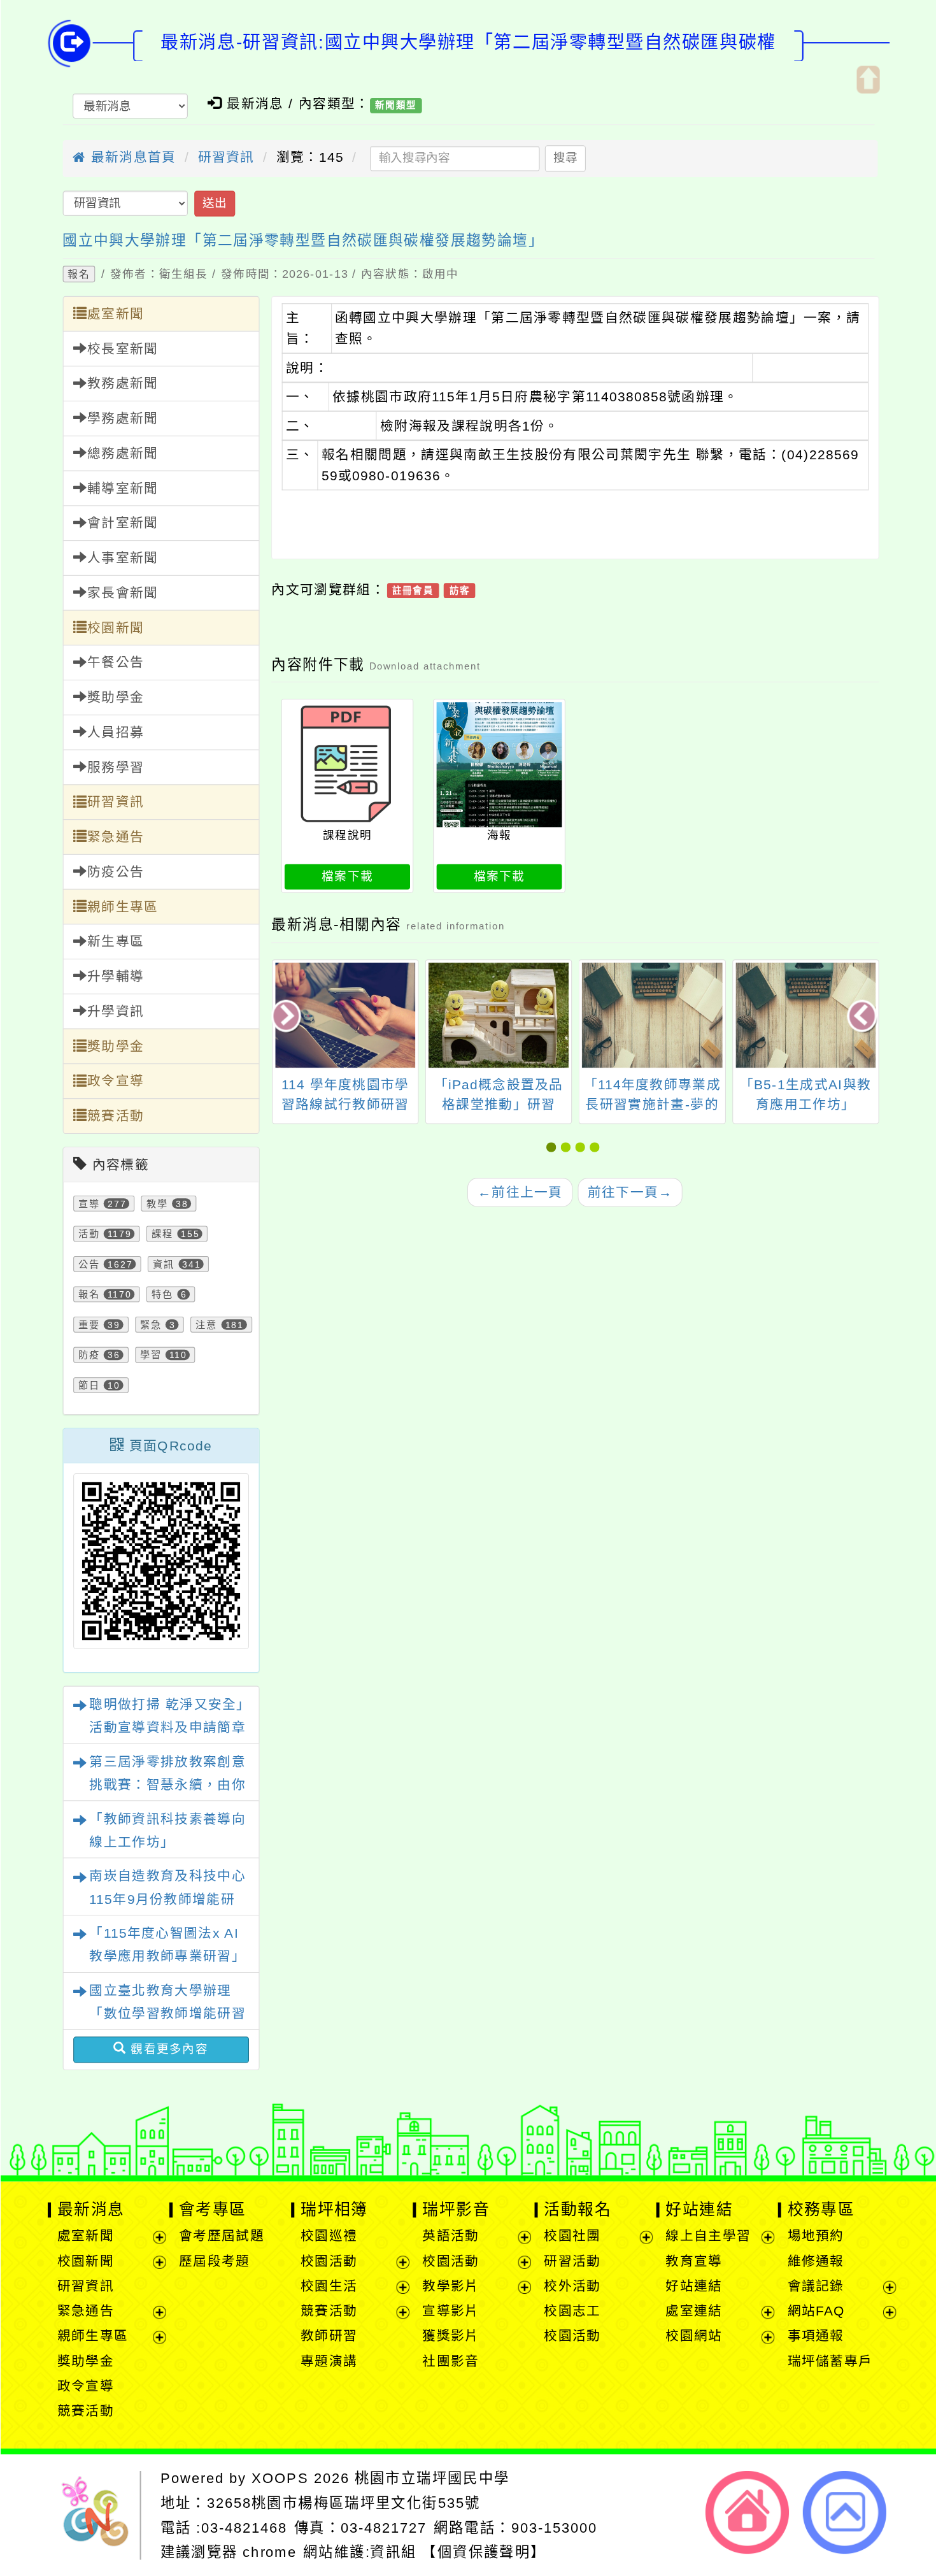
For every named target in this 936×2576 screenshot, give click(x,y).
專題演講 (329, 2361)
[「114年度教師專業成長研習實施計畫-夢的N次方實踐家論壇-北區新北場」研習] (499, 1015)
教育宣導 (694, 2261)
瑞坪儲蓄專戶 (830, 2361)
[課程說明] (347, 764)
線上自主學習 (708, 2236)
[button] (553, 1148)
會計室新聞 (122, 523)
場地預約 (815, 2236)
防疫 (89, 1355)
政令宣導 (115, 1081)
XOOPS (280, 2478)
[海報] (499, 764)
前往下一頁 (630, 1192)
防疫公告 (115, 872)
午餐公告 (115, 663)
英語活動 (450, 2236)
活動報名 (578, 2210)
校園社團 (572, 2236)
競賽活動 (115, 1116)
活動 (89, 1234)
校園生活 (329, 2286)
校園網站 (694, 2336)
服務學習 (115, 767)
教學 (157, 1204)
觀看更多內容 (167, 2050)
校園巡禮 (329, 2236)
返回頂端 (845, 2512)
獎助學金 (115, 698)
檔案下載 (347, 876)
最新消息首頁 (131, 158)
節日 (89, 1385)
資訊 (163, 1264)
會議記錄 (815, 2286)
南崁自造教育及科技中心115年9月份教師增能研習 (167, 1899)
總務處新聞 (122, 454)
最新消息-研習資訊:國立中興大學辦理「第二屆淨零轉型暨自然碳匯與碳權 (468, 43)
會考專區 (212, 2210)
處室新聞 (115, 314)
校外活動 (572, 2286)
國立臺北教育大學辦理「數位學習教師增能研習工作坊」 (167, 2014)
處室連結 (694, 2311)
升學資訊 (115, 1012)
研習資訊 (226, 158)
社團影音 (450, 2361)
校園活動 (329, 2261)
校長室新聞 (122, 349)
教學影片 (450, 2286)
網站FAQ (816, 2311)
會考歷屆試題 (221, 2236)
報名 (78, 274)
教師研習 (329, 2336)
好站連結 (699, 2210)
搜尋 (565, 158)
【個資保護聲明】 (484, 2552)
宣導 (89, 1204)
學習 (151, 1355)
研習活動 (572, 2261)
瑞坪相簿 (334, 2210)
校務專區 (821, 2210)
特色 (162, 1295)
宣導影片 (450, 2311)
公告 (89, 1264)
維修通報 (815, 2261)
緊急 (151, 1325)
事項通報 (815, 2336)
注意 (206, 1325)
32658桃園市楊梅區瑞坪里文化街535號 (343, 2503)
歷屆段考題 (214, 2261)
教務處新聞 (122, 384)
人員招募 (115, 733)
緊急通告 (115, 837)
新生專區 (115, 942)
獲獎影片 (450, 2336)
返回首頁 (747, 2512)
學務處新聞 (122, 419)
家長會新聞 (122, 593)
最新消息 (90, 2210)
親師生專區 (122, 907)
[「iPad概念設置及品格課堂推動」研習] (345, 1015)
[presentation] (287, 1017)
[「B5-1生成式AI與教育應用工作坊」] (652, 1015)
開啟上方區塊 (867, 79)
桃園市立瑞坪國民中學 (432, 2478)
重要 (89, 1325)
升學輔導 (115, 977)
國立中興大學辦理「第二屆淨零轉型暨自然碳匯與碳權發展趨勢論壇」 (303, 240)
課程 (162, 1234)
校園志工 (572, 2311)
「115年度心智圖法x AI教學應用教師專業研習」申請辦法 (167, 1957)
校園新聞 (115, 628)
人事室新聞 (122, 558)
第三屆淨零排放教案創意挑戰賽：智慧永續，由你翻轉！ (167, 1785)
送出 (214, 204)
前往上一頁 (520, 1192)
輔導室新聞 (122, 488)
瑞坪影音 (456, 2210)
